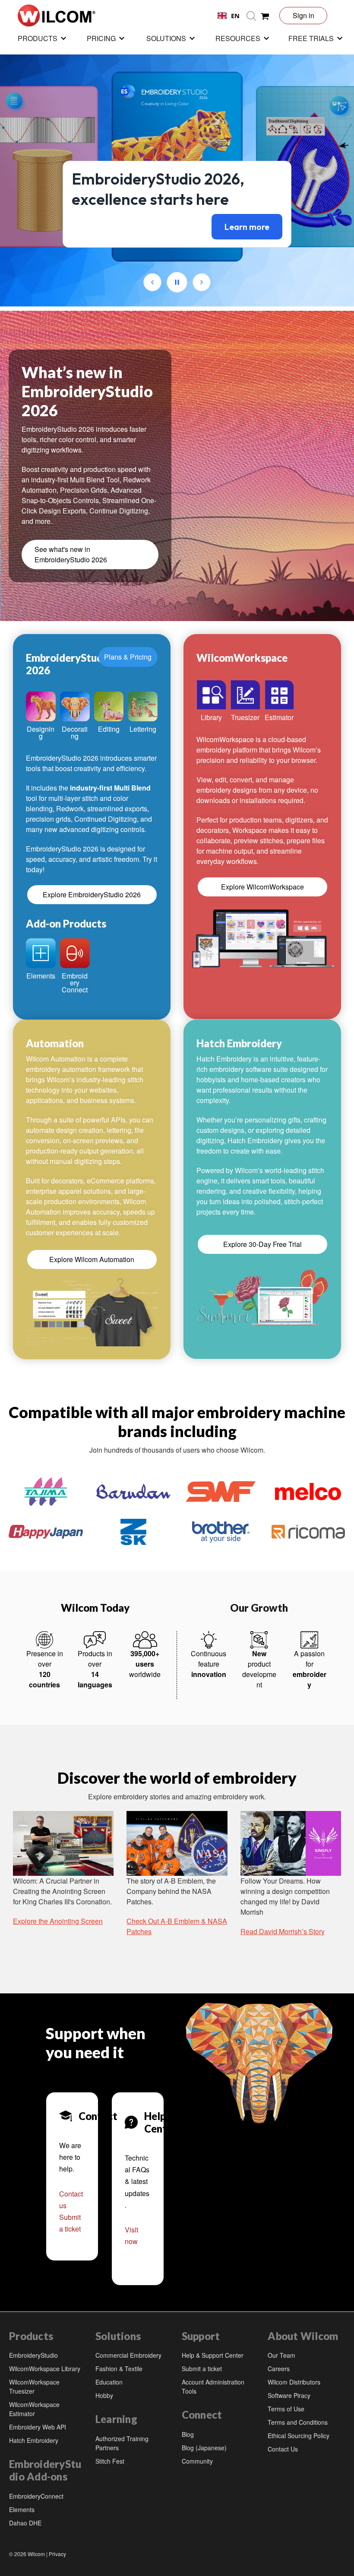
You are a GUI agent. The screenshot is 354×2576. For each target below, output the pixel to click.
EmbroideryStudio (33, 2355)
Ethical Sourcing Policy (299, 2436)
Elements (22, 2509)
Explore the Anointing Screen (58, 1921)
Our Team (281, 2355)
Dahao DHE (25, 2523)
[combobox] (229, 16)
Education (109, 2382)
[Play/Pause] (177, 282)
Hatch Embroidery (34, 2440)
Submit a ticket (202, 2369)
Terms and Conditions (298, 2422)
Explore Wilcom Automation (92, 1259)
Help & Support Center (213, 2355)
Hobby (104, 2395)
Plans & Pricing (128, 657)
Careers (279, 2369)
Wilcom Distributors (294, 2382)
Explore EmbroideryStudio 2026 (92, 894)
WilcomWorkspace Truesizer (34, 2386)
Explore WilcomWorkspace (262, 887)
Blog (188, 2434)
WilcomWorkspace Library (45, 2369)
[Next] (202, 282)
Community (197, 2461)
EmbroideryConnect (36, 2496)
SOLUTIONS (166, 38)
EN (235, 16)
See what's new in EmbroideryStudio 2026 (71, 554)
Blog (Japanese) (204, 2448)
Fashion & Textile (119, 2369)
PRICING (101, 38)
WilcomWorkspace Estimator (34, 2409)
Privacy (57, 2554)
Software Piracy (289, 2395)
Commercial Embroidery (128, 2355)
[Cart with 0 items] (265, 16)
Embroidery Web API (38, 2427)
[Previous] (152, 282)
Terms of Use (286, 2409)
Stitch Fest (110, 2461)
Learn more (247, 227)
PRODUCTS (38, 38)
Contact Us (283, 2449)
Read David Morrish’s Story (283, 1931)
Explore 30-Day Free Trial (262, 1244)
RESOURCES (238, 38)
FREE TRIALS (311, 38)
